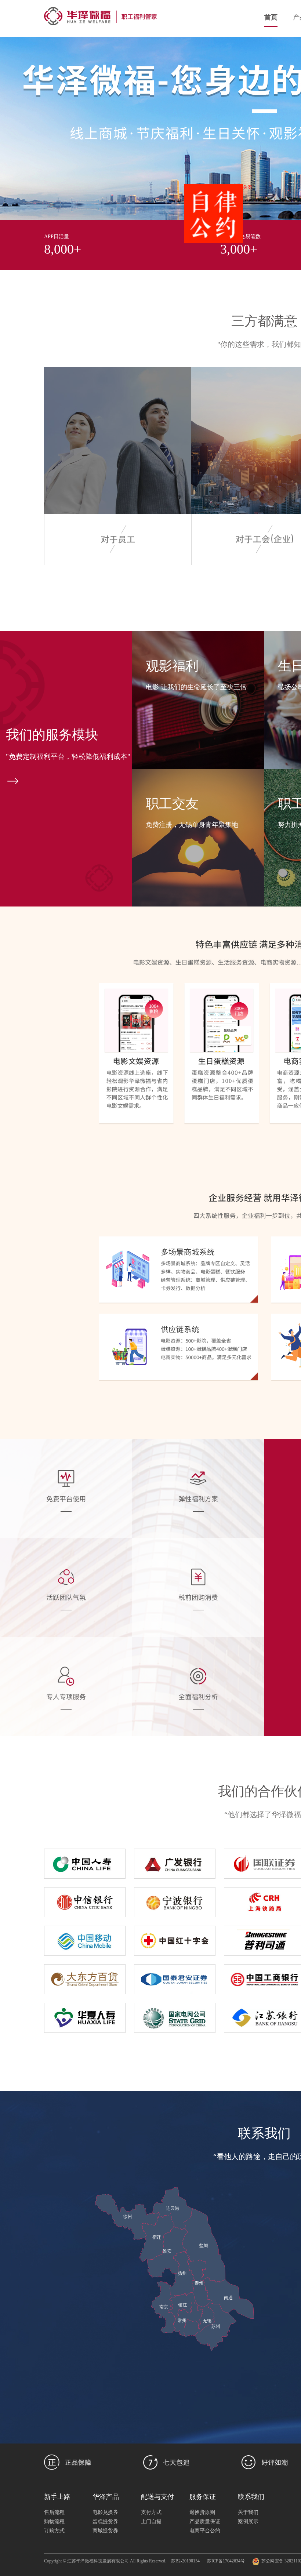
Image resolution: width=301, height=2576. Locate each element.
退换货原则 (202, 2512)
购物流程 (54, 2521)
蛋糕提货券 (105, 2521)
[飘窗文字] (242, 242)
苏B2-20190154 (185, 2561)
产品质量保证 (205, 2521)
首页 (271, 17)
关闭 (276, 216)
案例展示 (248, 2521)
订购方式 (54, 2531)
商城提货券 (105, 2531)
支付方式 (151, 2512)
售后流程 (54, 2512)
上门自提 (151, 2521)
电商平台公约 (205, 2531)
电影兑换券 (105, 2512)
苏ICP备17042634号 (226, 2561)
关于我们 (248, 2512)
